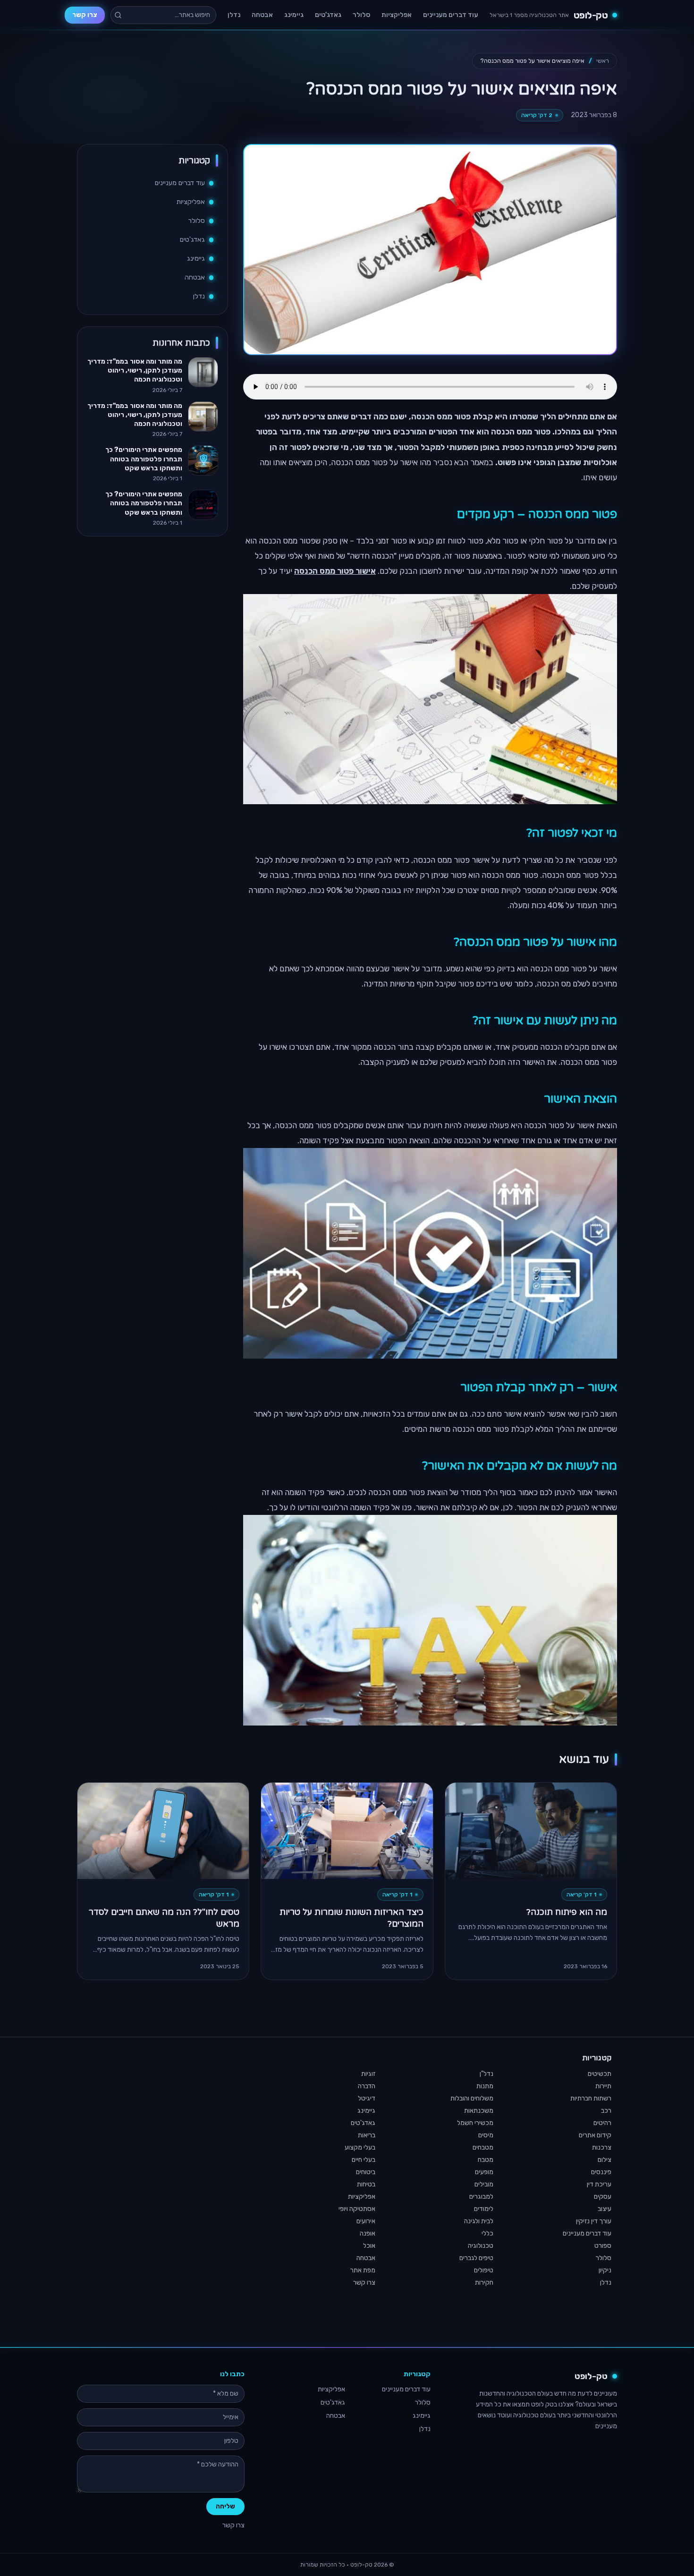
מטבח (486, 2160)
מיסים (486, 2135)
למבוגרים (481, 2197)
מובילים (484, 2184)
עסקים (603, 2197)
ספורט (603, 2246)
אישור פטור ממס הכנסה (335, 571)
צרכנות (602, 2147)
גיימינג (294, 15)
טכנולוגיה (481, 2246)
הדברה (367, 2086)
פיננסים (601, 2172)
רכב (606, 2111)
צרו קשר (85, 15)
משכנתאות (479, 2111)
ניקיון (605, 2270)
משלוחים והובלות (472, 2098)
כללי (487, 2233)
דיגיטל (367, 2098)
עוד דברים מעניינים (451, 15)
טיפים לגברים (476, 2258)
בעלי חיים (364, 2160)
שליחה (225, 2506)
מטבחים (483, 2147)
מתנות (485, 2086)
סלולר (361, 15)
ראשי (603, 61)
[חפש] (118, 15)
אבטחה (262, 15)
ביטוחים (366, 2172)
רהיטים (602, 2123)
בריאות (367, 2135)
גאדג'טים (328, 15)
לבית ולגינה (479, 2221)
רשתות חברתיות (591, 2098)
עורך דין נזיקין (594, 2221)
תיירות (603, 2086)
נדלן (234, 15)
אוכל (369, 2246)
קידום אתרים (595, 2135)
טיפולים (484, 2270)
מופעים (484, 2172)
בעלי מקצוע (360, 2147)
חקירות (484, 2283)
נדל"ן (487, 2074)
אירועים (366, 2221)
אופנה (368, 2233)
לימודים (484, 2209)
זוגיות (368, 2074)
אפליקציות (397, 15)
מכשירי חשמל (475, 2123)
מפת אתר (363, 2270)
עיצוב (605, 2209)
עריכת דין (599, 2184)
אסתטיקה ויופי (357, 2209)
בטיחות (366, 2184)
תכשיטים (600, 2074)
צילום (605, 2160)
